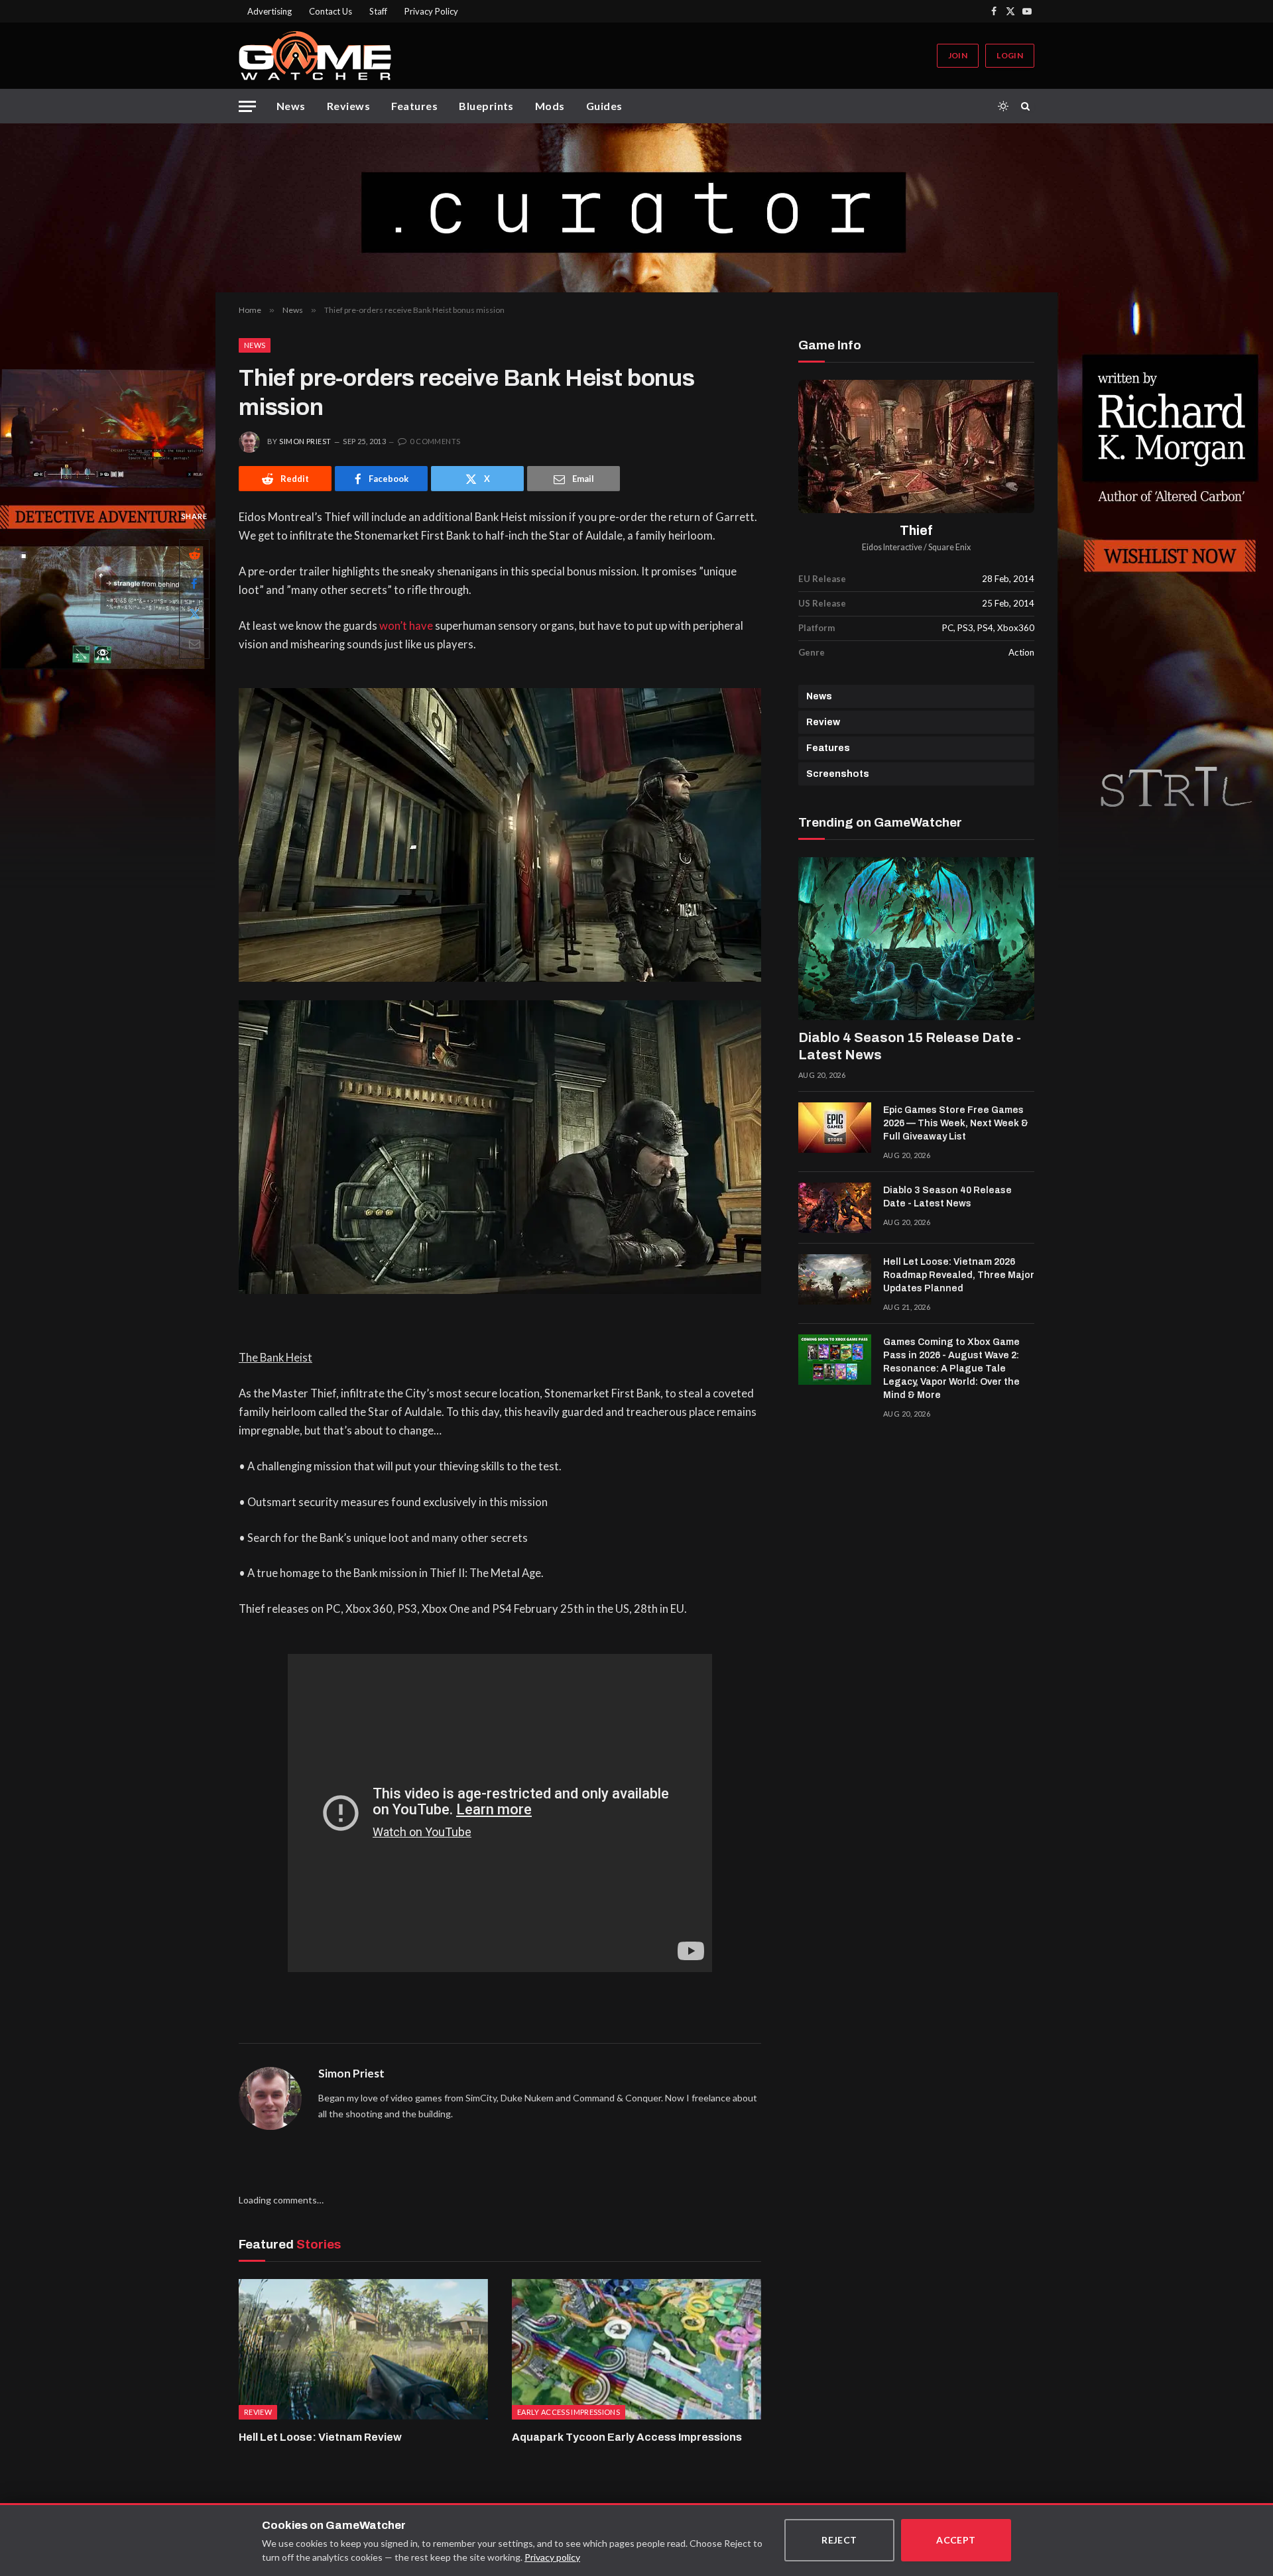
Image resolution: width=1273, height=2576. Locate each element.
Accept (956, 2540)
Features (414, 106)
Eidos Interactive (892, 547)
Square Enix (949, 547)
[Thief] (916, 446)
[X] (194, 614)
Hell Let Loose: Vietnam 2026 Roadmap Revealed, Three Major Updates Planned (959, 1275)
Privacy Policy (431, 11)
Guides (604, 106)
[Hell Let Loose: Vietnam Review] (363, 2349)
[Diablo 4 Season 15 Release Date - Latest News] (916, 939)
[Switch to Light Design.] (1003, 106)
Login (1010, 55)
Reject (839, 2540)
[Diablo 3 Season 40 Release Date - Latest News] (835, 1208)
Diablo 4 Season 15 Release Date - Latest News (910, 1046)
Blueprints (486, 106)
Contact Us (331, 11)
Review (823, 722)
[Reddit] (194, 554)
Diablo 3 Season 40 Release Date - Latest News (947, 1197)
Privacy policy (552, 2557)
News (291, 106)
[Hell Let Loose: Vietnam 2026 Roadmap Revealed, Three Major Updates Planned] (835, 1279)
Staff (378, 11)
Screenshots (838, 774)
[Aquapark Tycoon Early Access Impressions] (636, 2349)
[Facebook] (194, 584)
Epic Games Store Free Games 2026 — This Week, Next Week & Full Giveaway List (956, 1123)
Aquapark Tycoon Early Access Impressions (627, 2437)
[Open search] (1028, 106)
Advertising (270, 11)
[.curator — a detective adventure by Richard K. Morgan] (636, 208)
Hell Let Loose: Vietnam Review (320, 2437)
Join (958, 55)
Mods (550, 106)
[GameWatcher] (315, 56)
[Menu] (247, 106)
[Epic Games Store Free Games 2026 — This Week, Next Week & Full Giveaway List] (835, 1128)
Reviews (348, 106)
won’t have (406, 626)
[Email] (194, 644)
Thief (916, 531)
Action (1021, 652)
